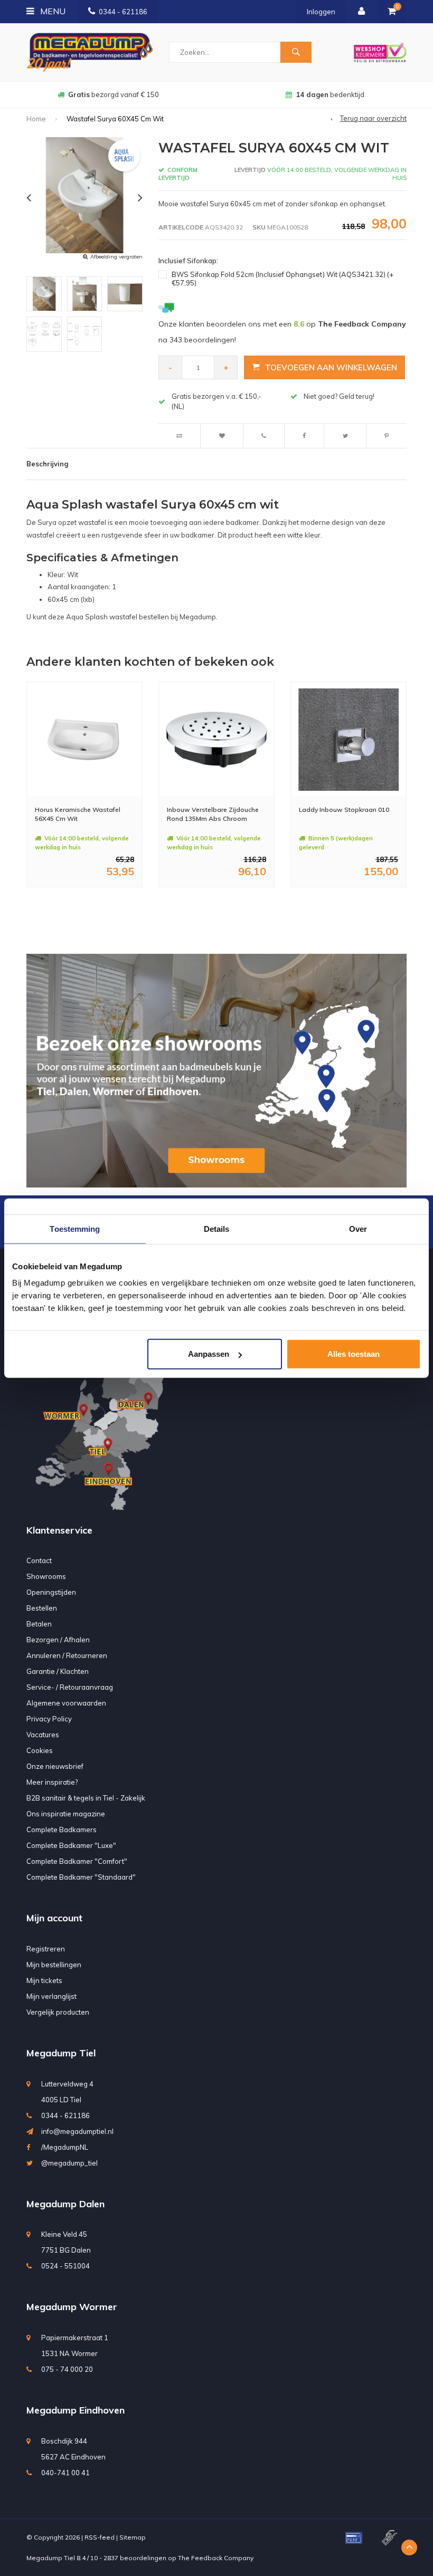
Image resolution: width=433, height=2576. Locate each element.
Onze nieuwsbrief (55, 1766)
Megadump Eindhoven (76, 2410)
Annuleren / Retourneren (67, 1655)
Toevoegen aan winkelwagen (331, 367)
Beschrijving (47, 464)
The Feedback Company (216, 2558)
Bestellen (42, 1608)
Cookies (40, 1750)
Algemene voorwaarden (66, 1703)
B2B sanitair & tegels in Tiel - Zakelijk (86, 1798)
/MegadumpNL (65, 2147)
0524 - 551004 (65, 2266)
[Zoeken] (296, 52)
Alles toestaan (354, 1354)
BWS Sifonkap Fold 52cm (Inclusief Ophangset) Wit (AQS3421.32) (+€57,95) (283, 279)
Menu (52, 11)
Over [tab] (358, 1228)
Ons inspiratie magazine (66, 1814)
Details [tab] (217, 1228)
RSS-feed (100, 2537)
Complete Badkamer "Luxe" (71, 1845)
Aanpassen (209, 1354)
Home (36, 119)
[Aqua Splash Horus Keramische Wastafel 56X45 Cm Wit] (84, 740)
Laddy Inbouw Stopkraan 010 (344, 810)
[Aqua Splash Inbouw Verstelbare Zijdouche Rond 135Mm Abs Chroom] (216, 740)
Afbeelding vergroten (116, 257)
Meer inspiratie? (52, 1782)
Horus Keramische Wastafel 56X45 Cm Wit (78, 814)
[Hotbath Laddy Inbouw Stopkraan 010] (349, 740)
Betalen (39, 1624)
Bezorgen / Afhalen (58, 1640)
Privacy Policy (49, 1719)
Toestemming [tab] (75, 1228)
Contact (39, 1560)
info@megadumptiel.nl (77, 2131)
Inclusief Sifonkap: (188, 261)
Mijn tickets (44, 1980)
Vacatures (43, 1735)
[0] (392, 12)
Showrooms (46, 1576)
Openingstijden (51, 1592)
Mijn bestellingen (54, 1965)
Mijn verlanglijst (51, 1996)
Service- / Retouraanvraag (70, 1687)
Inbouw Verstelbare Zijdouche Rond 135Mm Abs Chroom (213, 814)
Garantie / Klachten (58, 1671)
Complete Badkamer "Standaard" (81, 1877)
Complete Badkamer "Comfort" (77, 1861)
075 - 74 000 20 (67, 2369)
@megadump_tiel (69, 2163)
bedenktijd (114, 94)
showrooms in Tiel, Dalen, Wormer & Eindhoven (330, 94)
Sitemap (133, 2537)
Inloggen (321, 12)
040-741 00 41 (65, 2473)
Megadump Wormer (72, 2307)
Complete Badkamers (62, 1830)
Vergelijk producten (58, 2012)
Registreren (46, 1949)
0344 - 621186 (123, 12)
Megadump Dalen (65, 2204)
